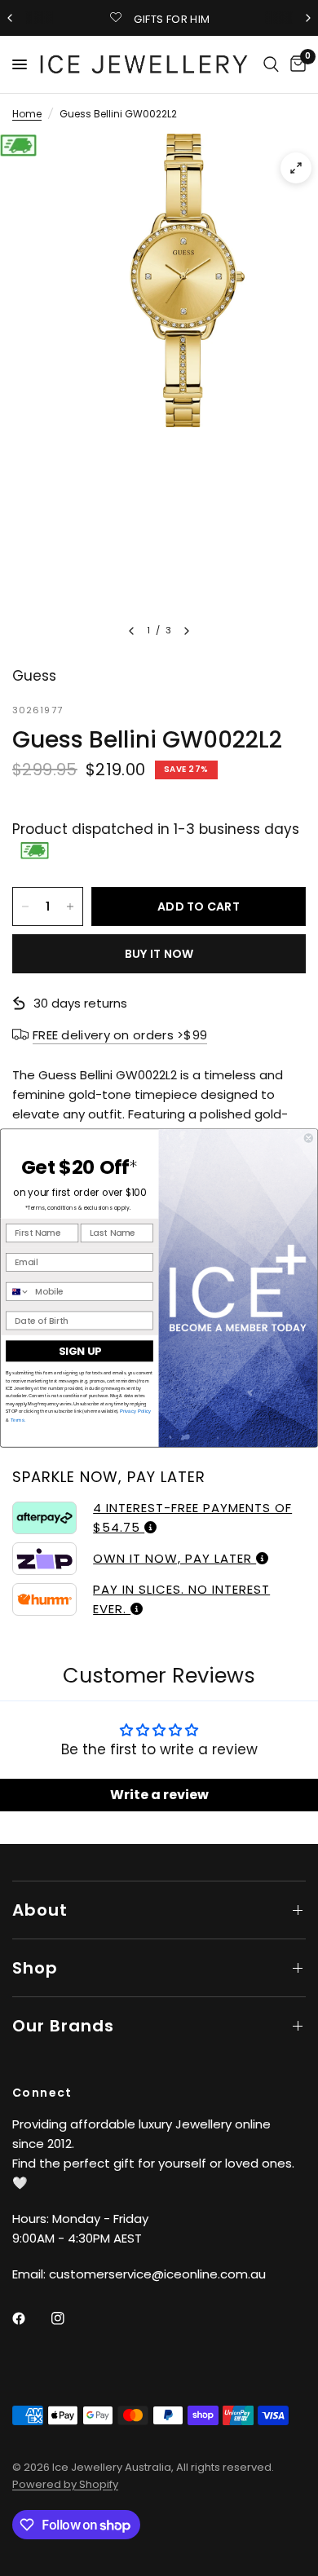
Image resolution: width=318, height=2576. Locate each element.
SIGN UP (80, 1351)
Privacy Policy (135, 1411)
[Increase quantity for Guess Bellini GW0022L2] (70, 906)
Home (27, 114)
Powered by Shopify (65, 2484)
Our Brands (63, 2026)
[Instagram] (69, 2318)
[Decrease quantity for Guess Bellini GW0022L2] (25, 906)
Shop (35, 1968)
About (40, 1910)
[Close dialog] (309, 1138)
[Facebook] (30, 2318)
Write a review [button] (159, 1795)
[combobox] (18, 1292)
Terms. (18, 1419)
